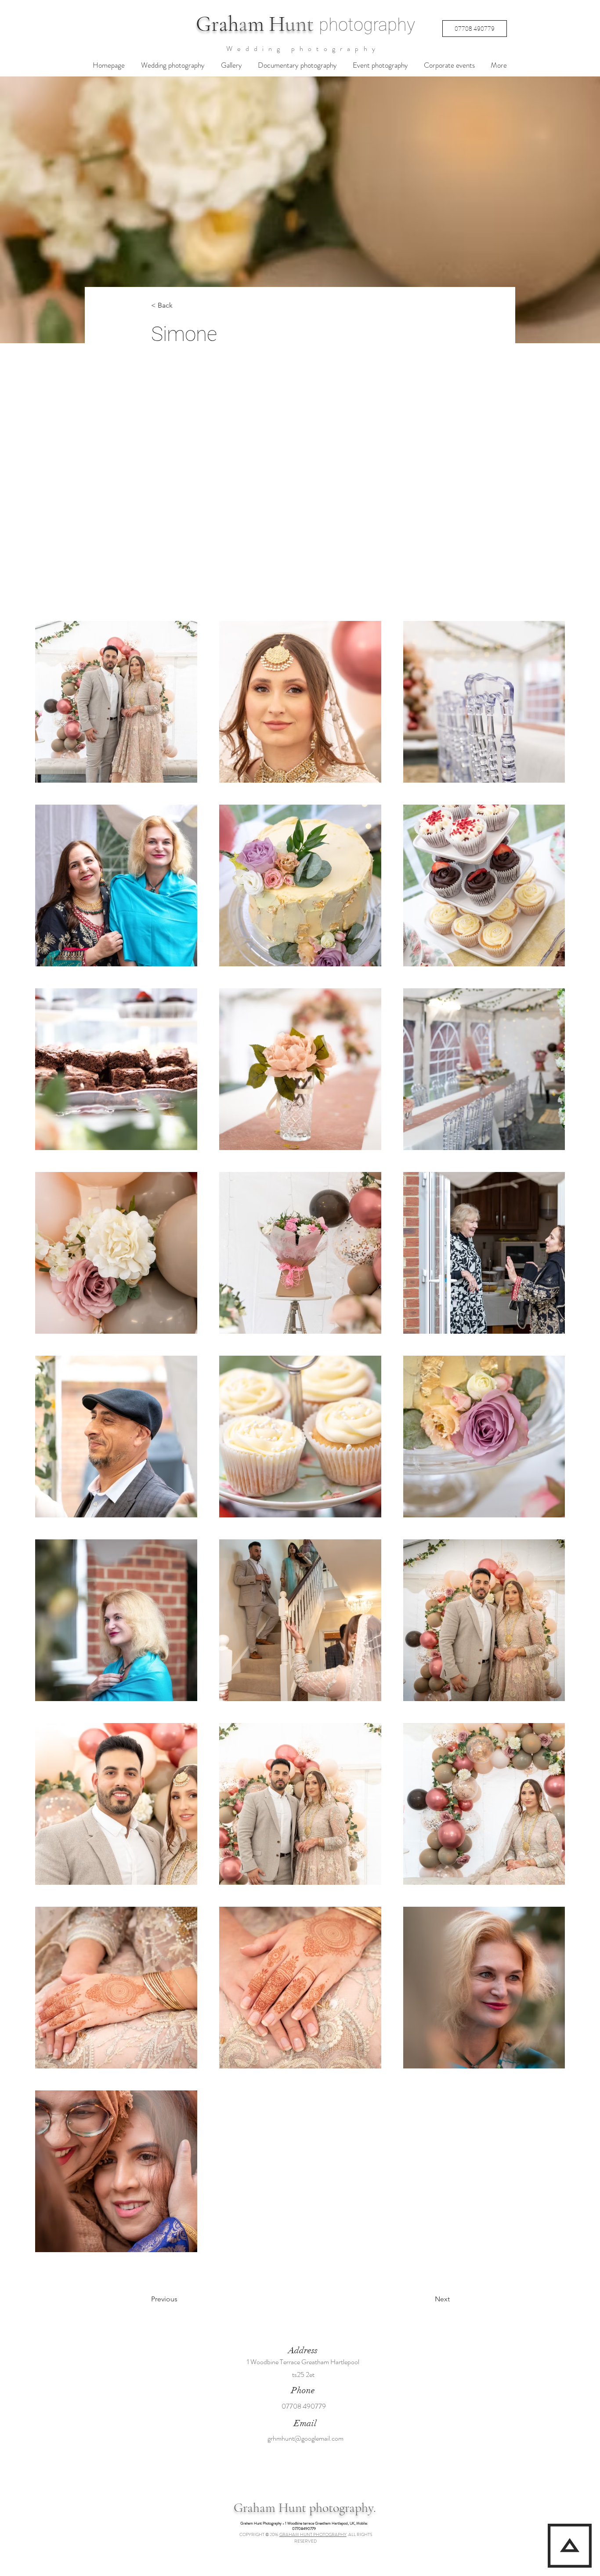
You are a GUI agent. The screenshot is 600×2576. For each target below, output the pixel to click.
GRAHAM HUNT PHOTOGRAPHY (313, 2534)
